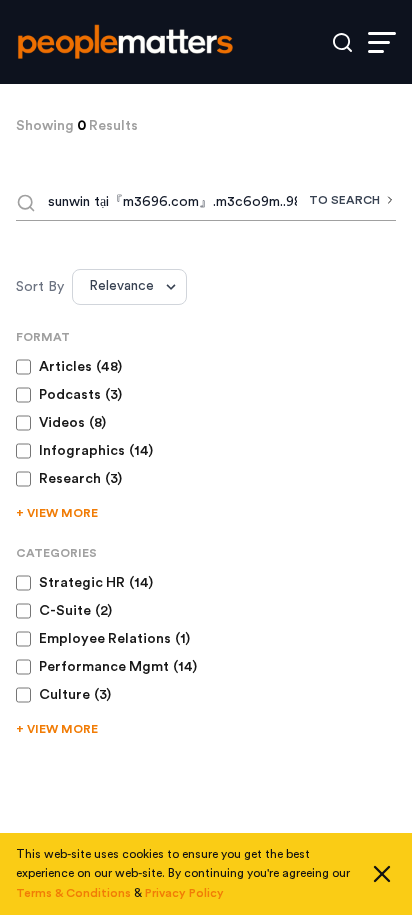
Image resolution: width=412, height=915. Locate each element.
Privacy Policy (184, 893)
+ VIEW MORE (57, 513)
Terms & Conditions (73, 893)
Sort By (40, 287)
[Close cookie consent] (382, 874)
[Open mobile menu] (382, 42)
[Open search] (342, 42)
